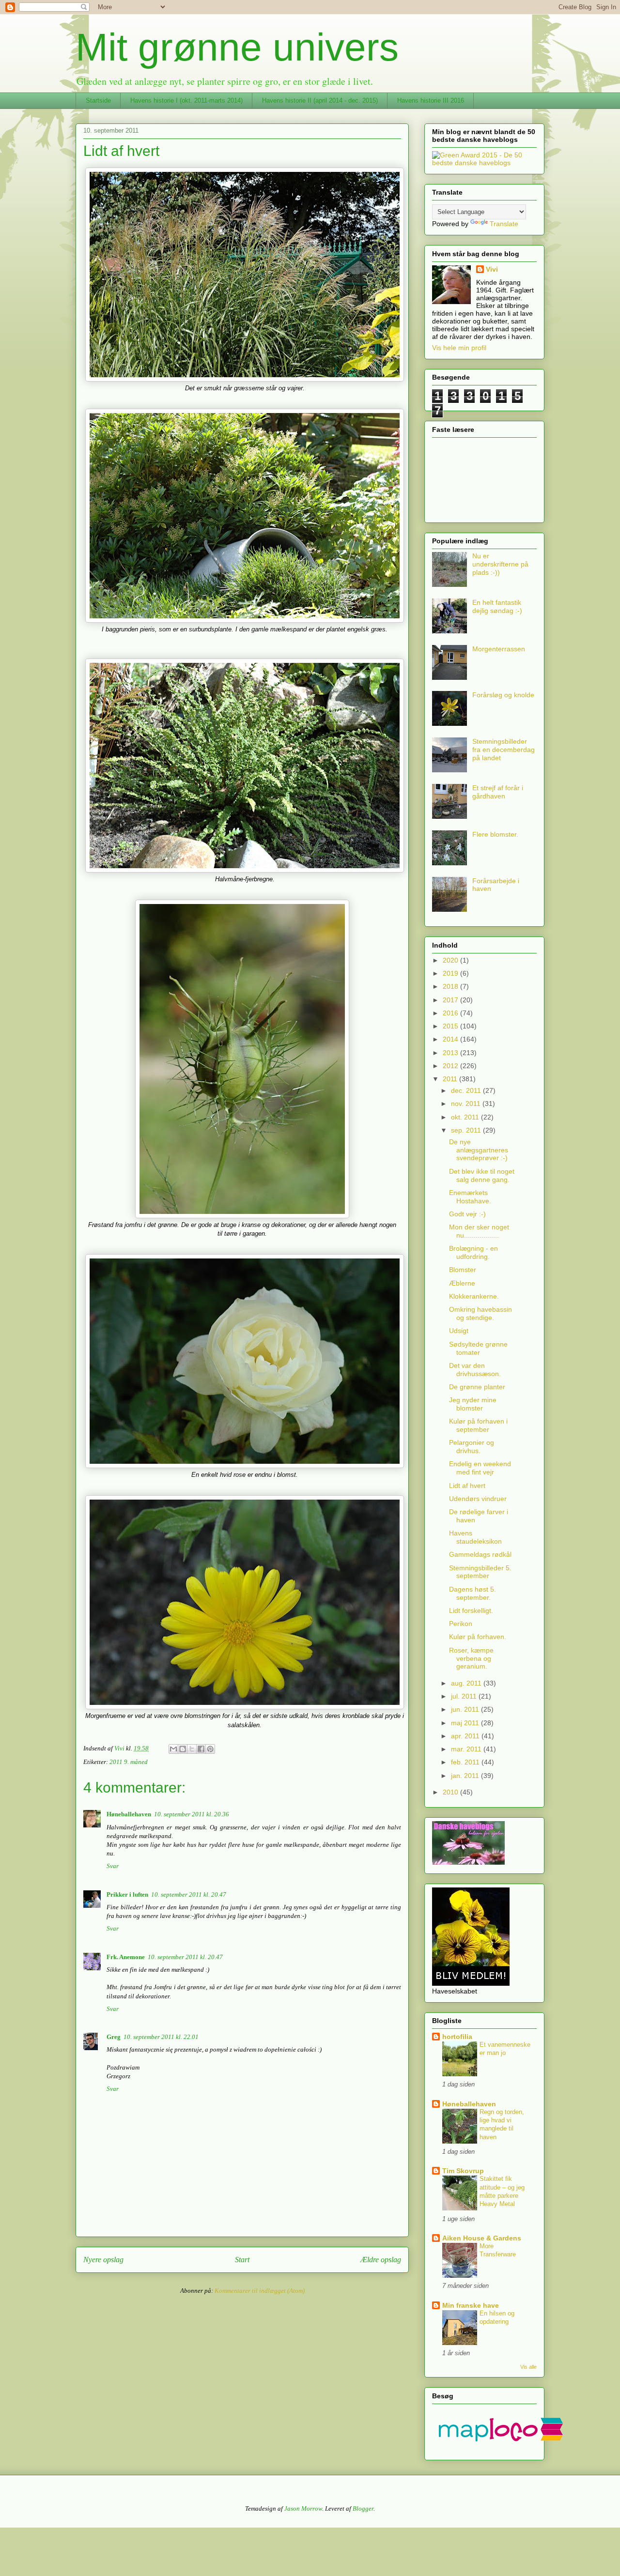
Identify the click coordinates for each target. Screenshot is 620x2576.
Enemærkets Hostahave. (470, 1197)
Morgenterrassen (499, 649)
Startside (98, 100)
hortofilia (457, 2037)
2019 (451, 973)
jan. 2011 (466, 1776)
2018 (451, 986)
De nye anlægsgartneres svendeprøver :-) (479, 1150)
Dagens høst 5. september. (473, 1593)
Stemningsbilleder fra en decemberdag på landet (504, 750)
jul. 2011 (465, 1696)
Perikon (461, 1624)
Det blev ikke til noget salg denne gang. (482, 1175)
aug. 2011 (467, 1683)
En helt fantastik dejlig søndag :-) (497, 606)
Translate (504, 224)
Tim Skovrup (463, 2171)
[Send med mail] (173, 1749)
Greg (114, 2037)
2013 (451, 1053)
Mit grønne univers (237, 47)
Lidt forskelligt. (471, 1610)
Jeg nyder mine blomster (473, 1404)
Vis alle (528, 2367)
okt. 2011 (466, 1117)
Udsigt (459, 1331)
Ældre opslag (381, 2260)
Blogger (363, 2508)
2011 (451, 1079)
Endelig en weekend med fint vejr (480, 1468)
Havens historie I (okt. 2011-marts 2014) (186, 100)
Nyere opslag (103, 2260)
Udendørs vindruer (478, 1499)
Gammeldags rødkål (480, 1554)
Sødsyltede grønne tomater (478, 1348)
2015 (451, 1026)
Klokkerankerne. (474, 1296)
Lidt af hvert (467, 1486)
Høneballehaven (129, 1814)
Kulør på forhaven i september (478, 1425)
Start (242, 2260)
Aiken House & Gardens (482, 2238)
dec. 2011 (467, 1090)
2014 (451, 1039)
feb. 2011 (466, 1762)
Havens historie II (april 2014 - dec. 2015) (320, 100)
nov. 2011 (467, 1104)
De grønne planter (477, 1387)
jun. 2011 (466, 1709)
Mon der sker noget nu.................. (479, 1231)
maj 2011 (466, 1723)
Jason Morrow (303, 2508)
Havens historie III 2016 (431, 100)
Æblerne (462, 1283)
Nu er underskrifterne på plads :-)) (500, 564)
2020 (451, 960)
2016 (451, 1013)
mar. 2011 (467, 1749)
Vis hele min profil (459, 348)
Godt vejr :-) (467, 1214)
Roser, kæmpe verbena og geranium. (471, 1658)
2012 (451, 1066)
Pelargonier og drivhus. (472, 1447)
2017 (451, 1000)
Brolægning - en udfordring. (473, 1252)
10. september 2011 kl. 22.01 (161, 2037)
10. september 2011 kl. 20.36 (192, 1814)
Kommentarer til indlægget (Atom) (260, 2291)
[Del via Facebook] (201, 1749)
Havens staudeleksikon (475, 1537)
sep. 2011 (467, 1130)
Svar (113, 1866)
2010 (451, 1792)
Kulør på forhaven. (478, 1637)
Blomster (463, 1270)
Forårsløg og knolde (503, 695)
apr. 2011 (466, 1736)
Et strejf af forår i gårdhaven (498, 792)
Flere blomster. (495, 834)
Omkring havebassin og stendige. (480, 1313)
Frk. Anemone (126, 1957)
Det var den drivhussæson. (475, 1370)
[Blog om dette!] (183, 1749)
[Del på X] (192, 1749)
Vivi (492, 269)
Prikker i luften (127, 1894)
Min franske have (471, 2305)
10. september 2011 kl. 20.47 (189, 1894)
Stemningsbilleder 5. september (480, 1572)
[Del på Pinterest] (210, 1749)
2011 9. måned (129, 1762)
